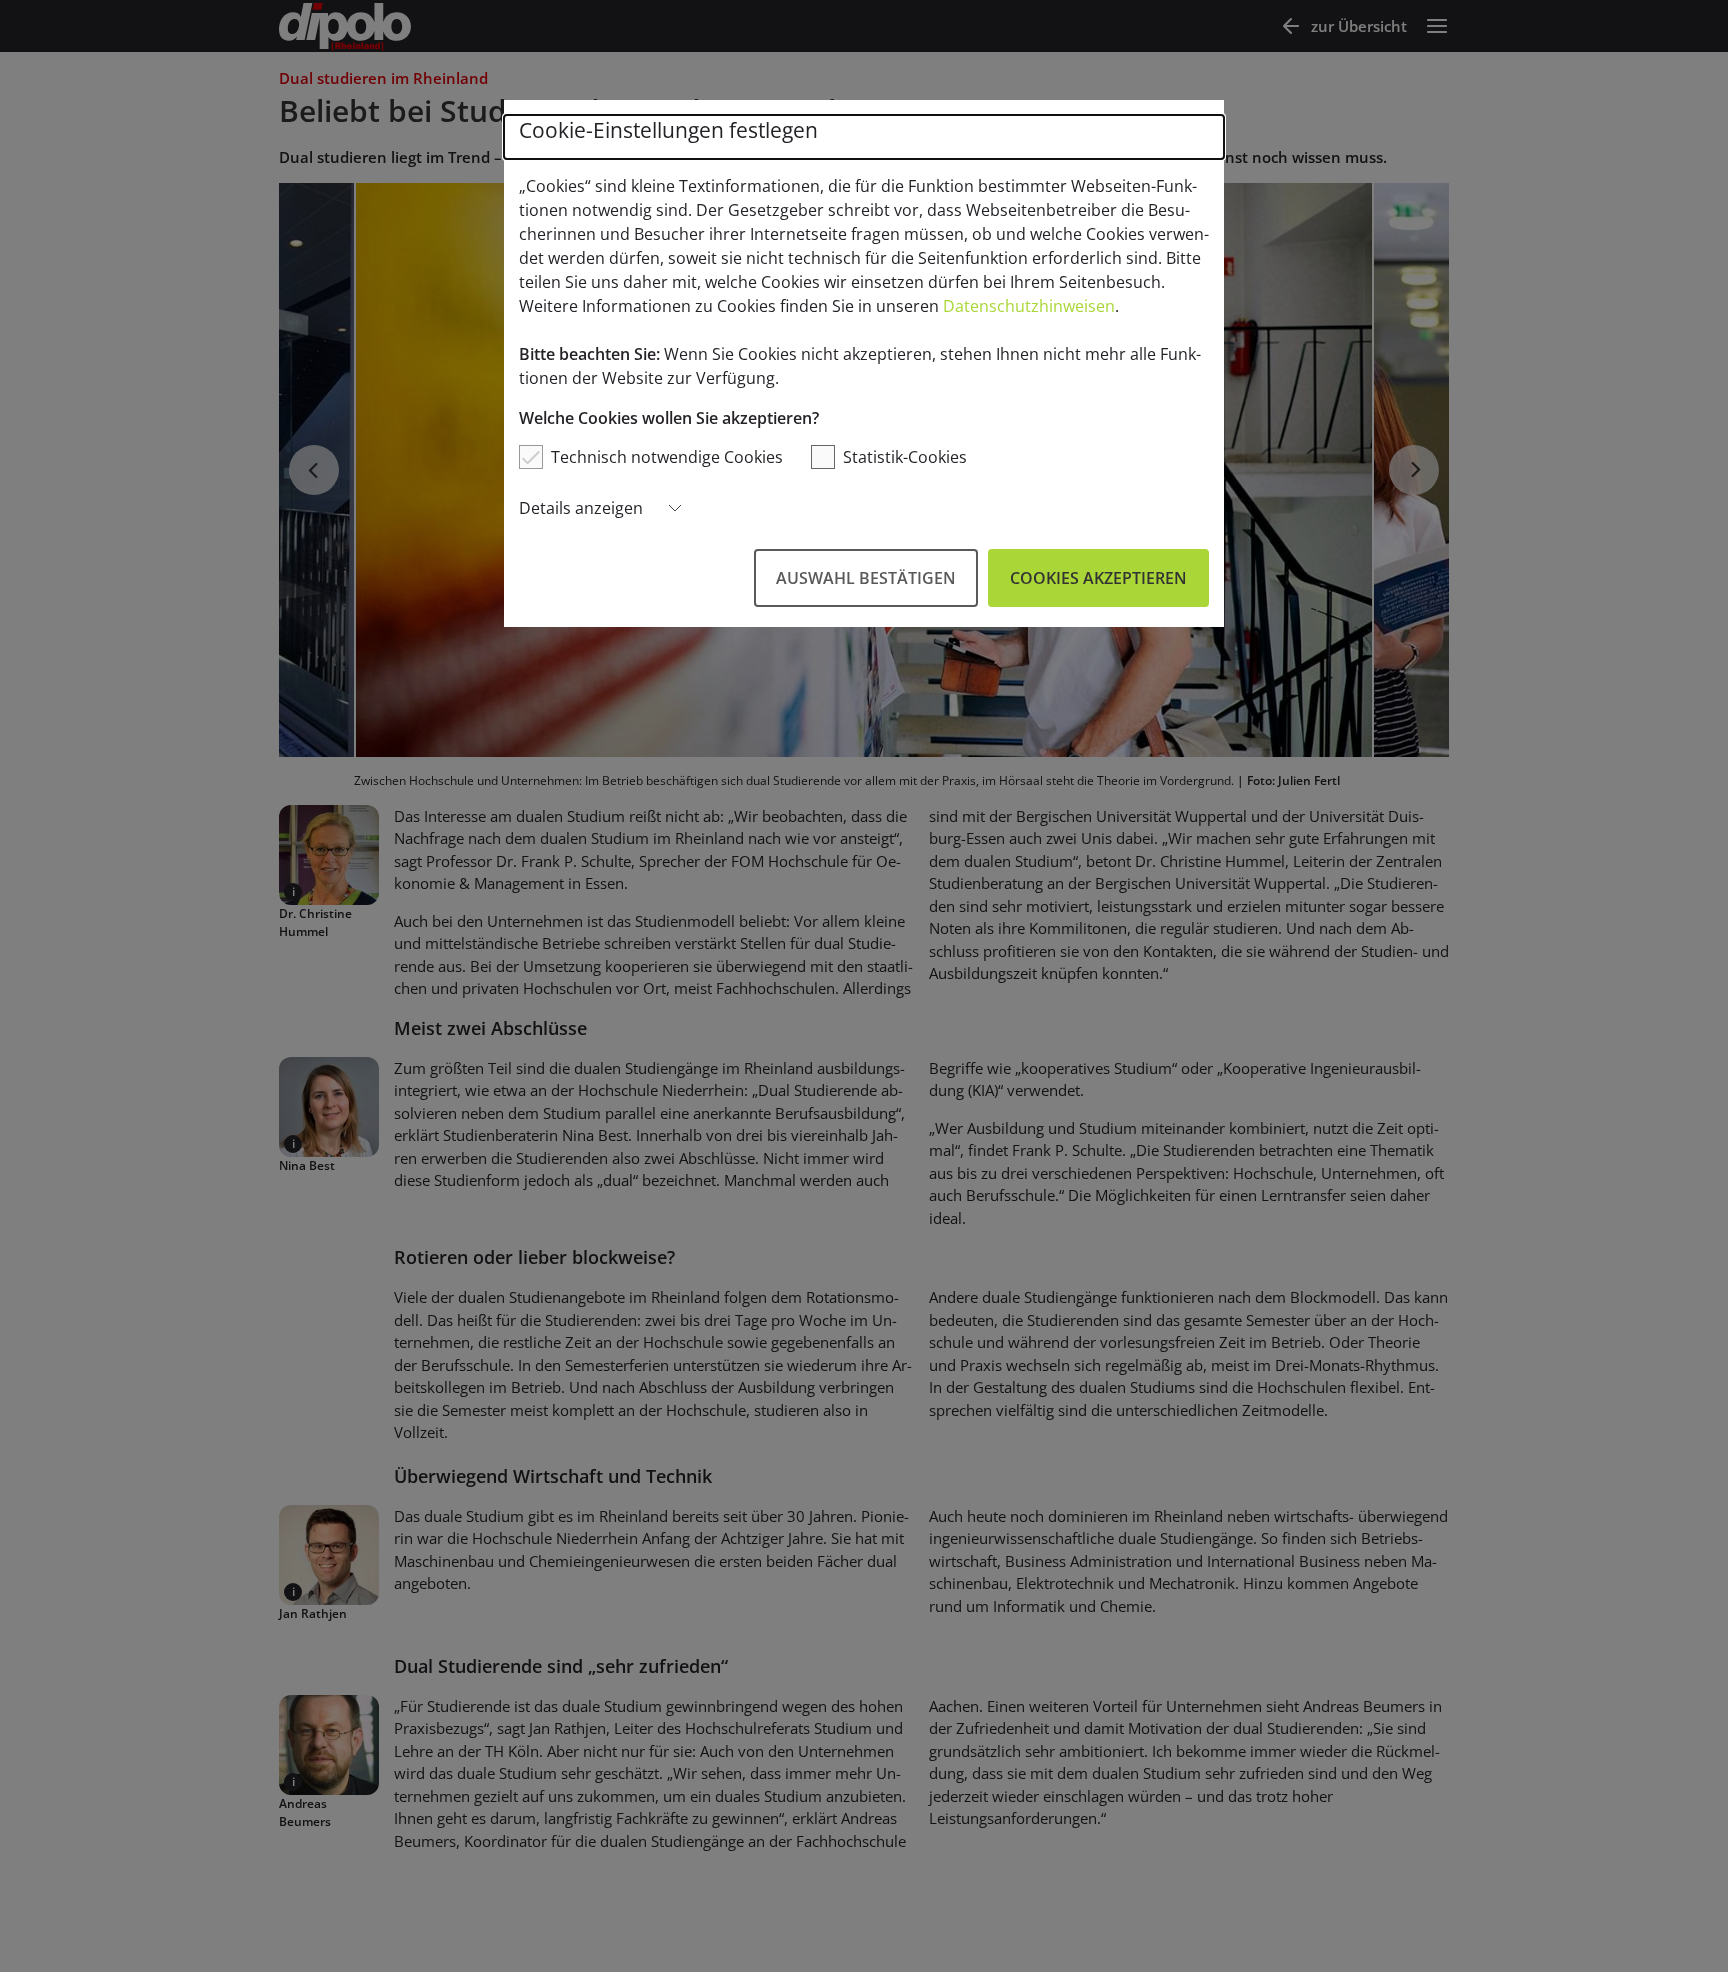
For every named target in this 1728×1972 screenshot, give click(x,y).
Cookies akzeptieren (1098, 578)
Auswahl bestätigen (866, 578)
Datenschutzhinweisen (1029, 306)
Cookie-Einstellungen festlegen (668, 130)
